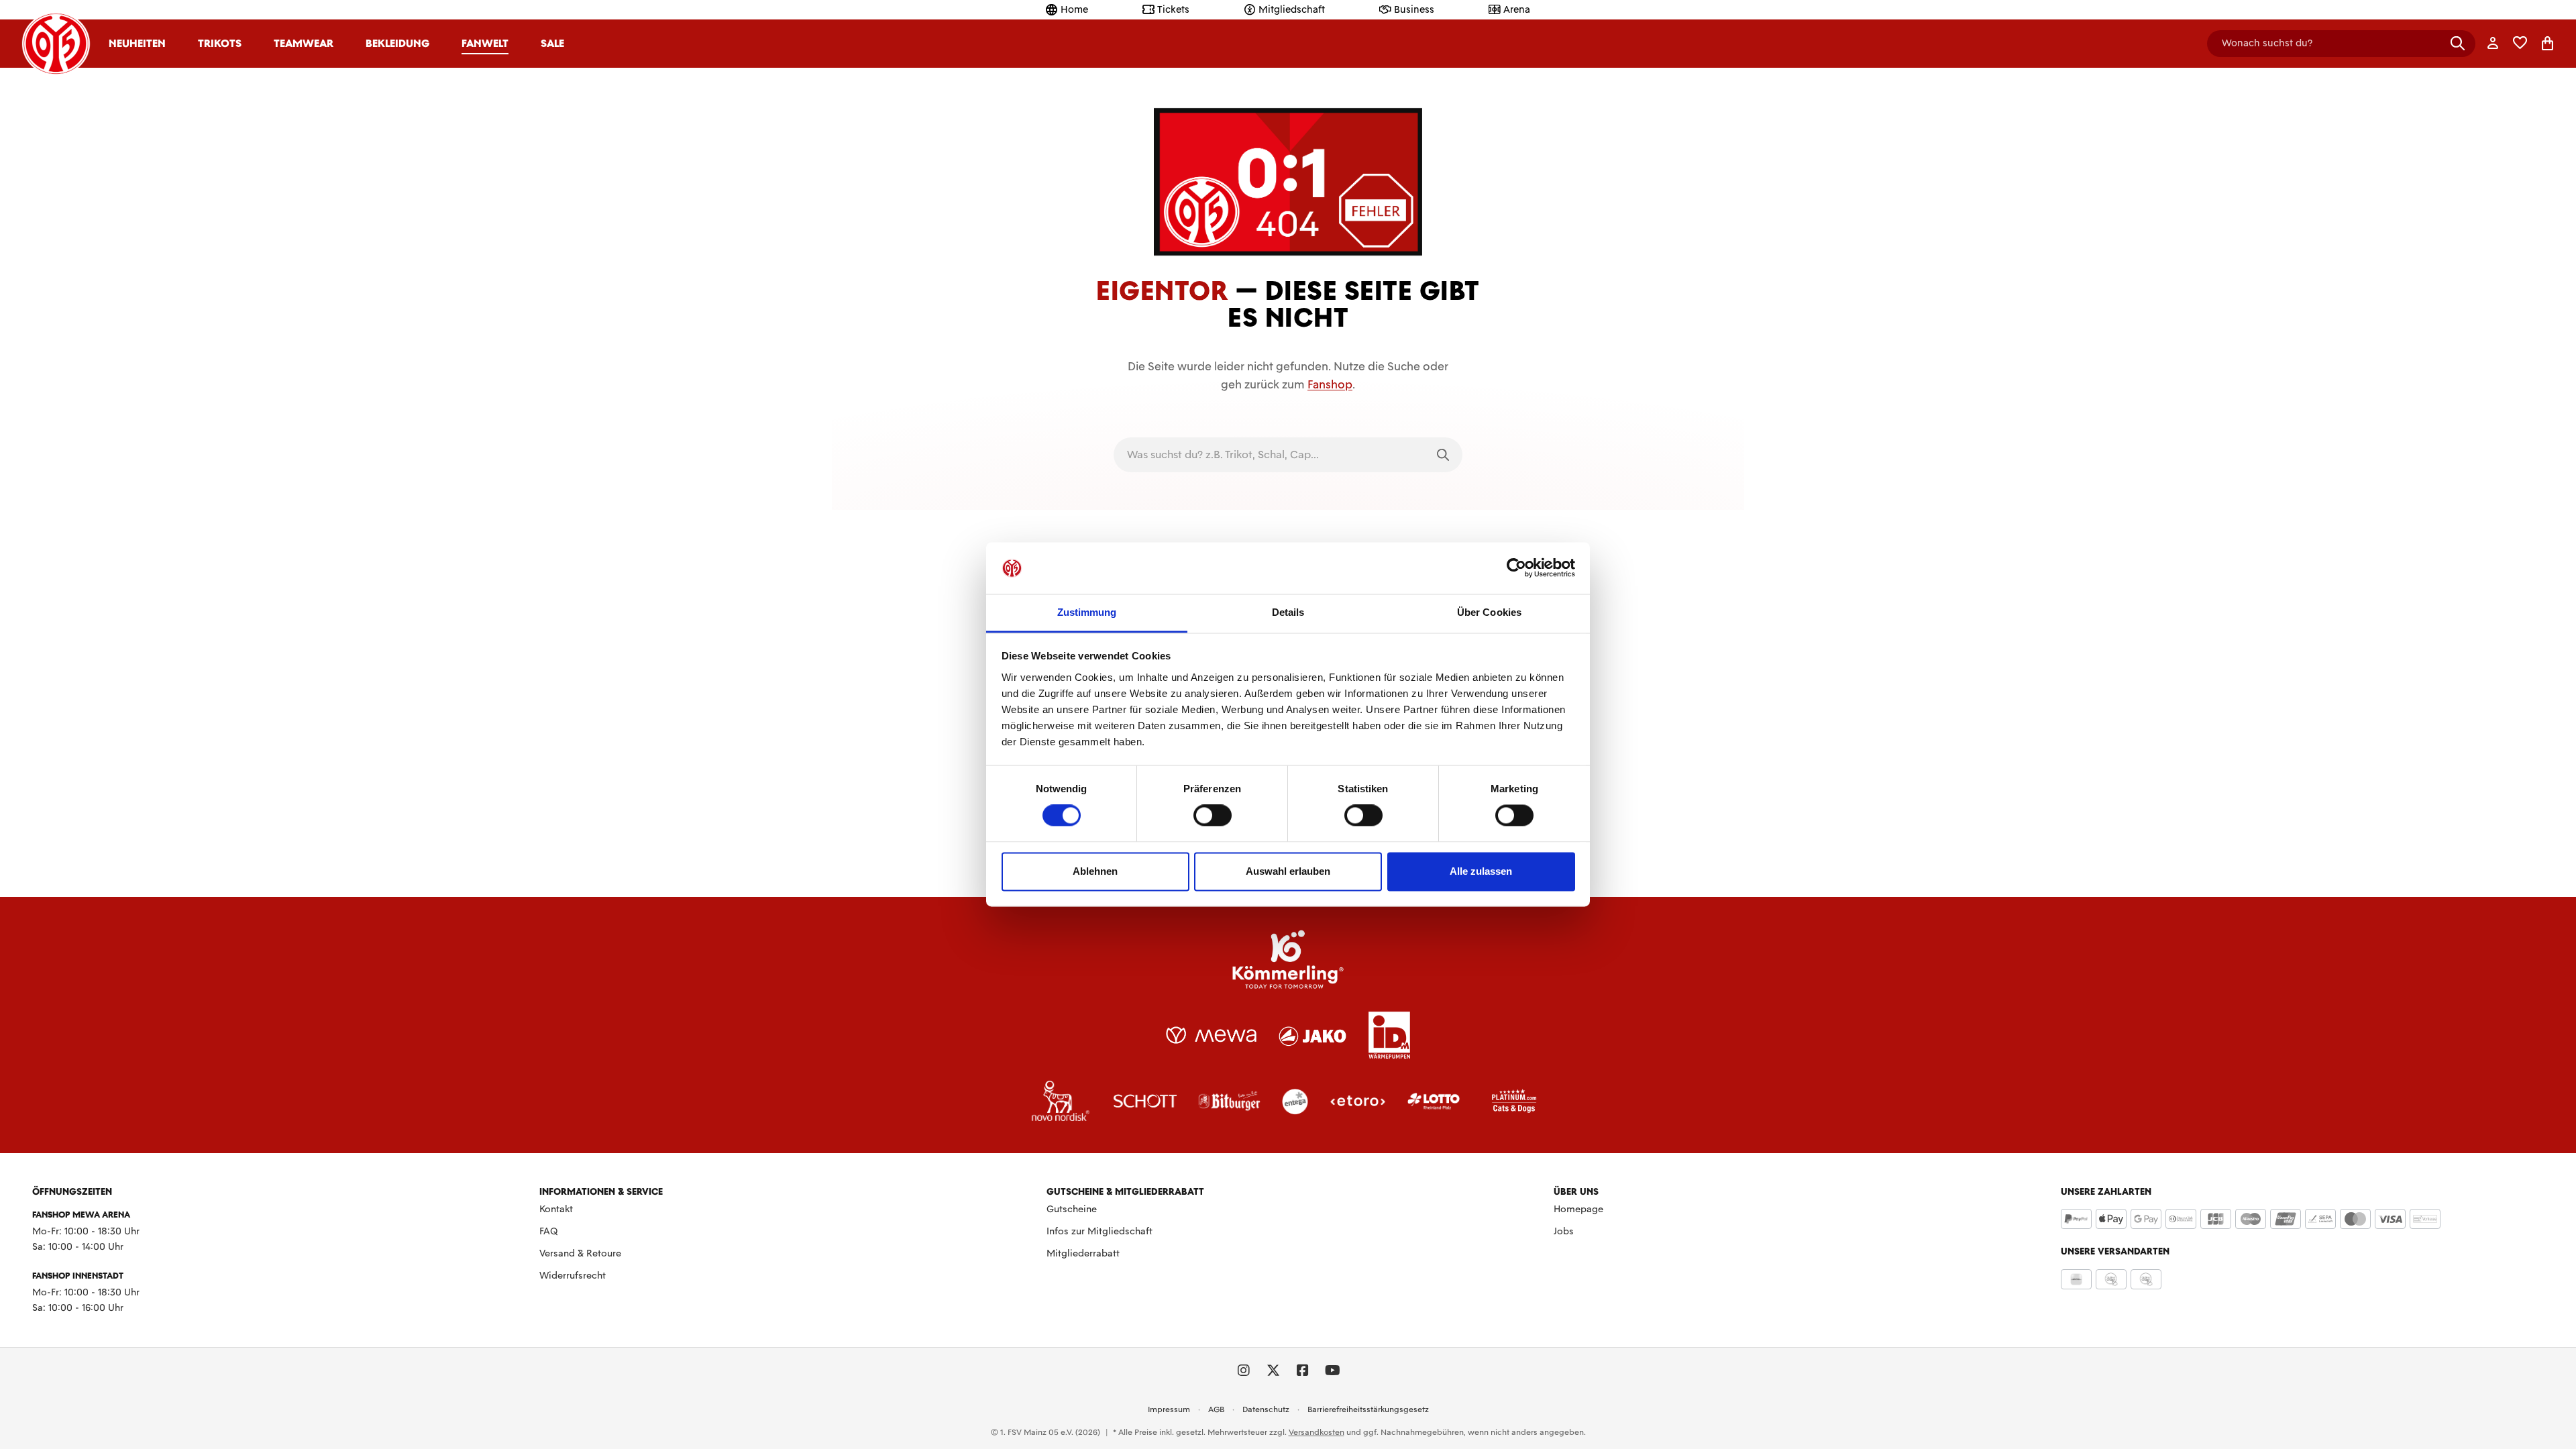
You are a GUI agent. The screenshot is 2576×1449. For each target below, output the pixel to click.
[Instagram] (1244, 1371)
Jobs (1564, 1231)
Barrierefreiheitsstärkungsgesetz (1368, 1409)
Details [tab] (1288, 612)
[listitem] (1288, 959)
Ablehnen (1095, 871)
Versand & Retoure (580, 1253)
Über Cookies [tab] (1489, 612)
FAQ (549, 1231)
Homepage (1578, 1209)
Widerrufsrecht (573, 1275)
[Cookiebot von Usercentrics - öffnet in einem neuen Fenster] (1516, 568)
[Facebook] (1303, 1371)
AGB (1216, 1409)
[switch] (1213, 816)
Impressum (1169, 1409)
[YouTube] (1332, 1371)
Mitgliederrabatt (1083, 1253)
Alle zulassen (1481, 871)
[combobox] (1269, 455)
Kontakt (556, 1209)
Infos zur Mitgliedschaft (1099, 1231)
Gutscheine (1072, 1209)
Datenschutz (1266, 1409)
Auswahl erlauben (1288, 871)
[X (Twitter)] (1273, 1371)
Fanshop (1330, 384)
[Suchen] (2458, 43)
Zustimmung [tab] (1087, 612)
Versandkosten (1317, 1432)
